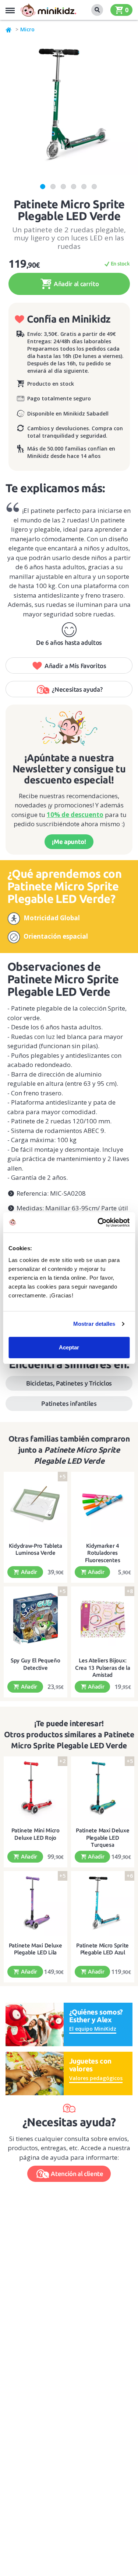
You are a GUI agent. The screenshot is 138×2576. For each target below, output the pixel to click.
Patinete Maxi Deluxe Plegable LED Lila (36, 1949)
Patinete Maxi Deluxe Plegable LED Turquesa (102, 1838)
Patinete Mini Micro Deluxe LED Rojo (36, 1834)
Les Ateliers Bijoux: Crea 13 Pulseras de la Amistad (102, 1668)
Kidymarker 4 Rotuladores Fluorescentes (102, 1553)
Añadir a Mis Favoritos (75, 666)
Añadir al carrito (75, 284)
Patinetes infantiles (69, 1403)
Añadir (28, 1572)
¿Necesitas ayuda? (77, 689)
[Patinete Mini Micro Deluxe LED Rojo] (36, 1789)
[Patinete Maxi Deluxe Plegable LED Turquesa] (103, 1789)
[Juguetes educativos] (48, 10)
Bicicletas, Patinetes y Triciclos (69, 1383)
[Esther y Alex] (35, 2024)
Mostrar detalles (94, 1324)
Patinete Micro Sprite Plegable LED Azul (102, 1949)
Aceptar (69, 1347)
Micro (27, 29)
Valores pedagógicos (96, 2078)
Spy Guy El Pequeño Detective (36, 1664)
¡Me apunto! (69, 842)
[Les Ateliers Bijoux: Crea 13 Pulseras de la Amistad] (103, 1619)
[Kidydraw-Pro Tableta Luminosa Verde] (36, 1504)
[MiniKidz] (9, 29)
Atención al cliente (77, 2174)
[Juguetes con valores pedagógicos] (35, 2073)
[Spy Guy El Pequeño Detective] (36, 1619)
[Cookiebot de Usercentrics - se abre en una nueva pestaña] (98, 1223)
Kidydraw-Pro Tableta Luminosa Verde (36, 1549)
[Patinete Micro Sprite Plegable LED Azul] (103, 1904)
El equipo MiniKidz (93, 2029)
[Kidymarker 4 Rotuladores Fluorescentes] (103, 1504)
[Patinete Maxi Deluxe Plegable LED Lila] (36, 1904)
